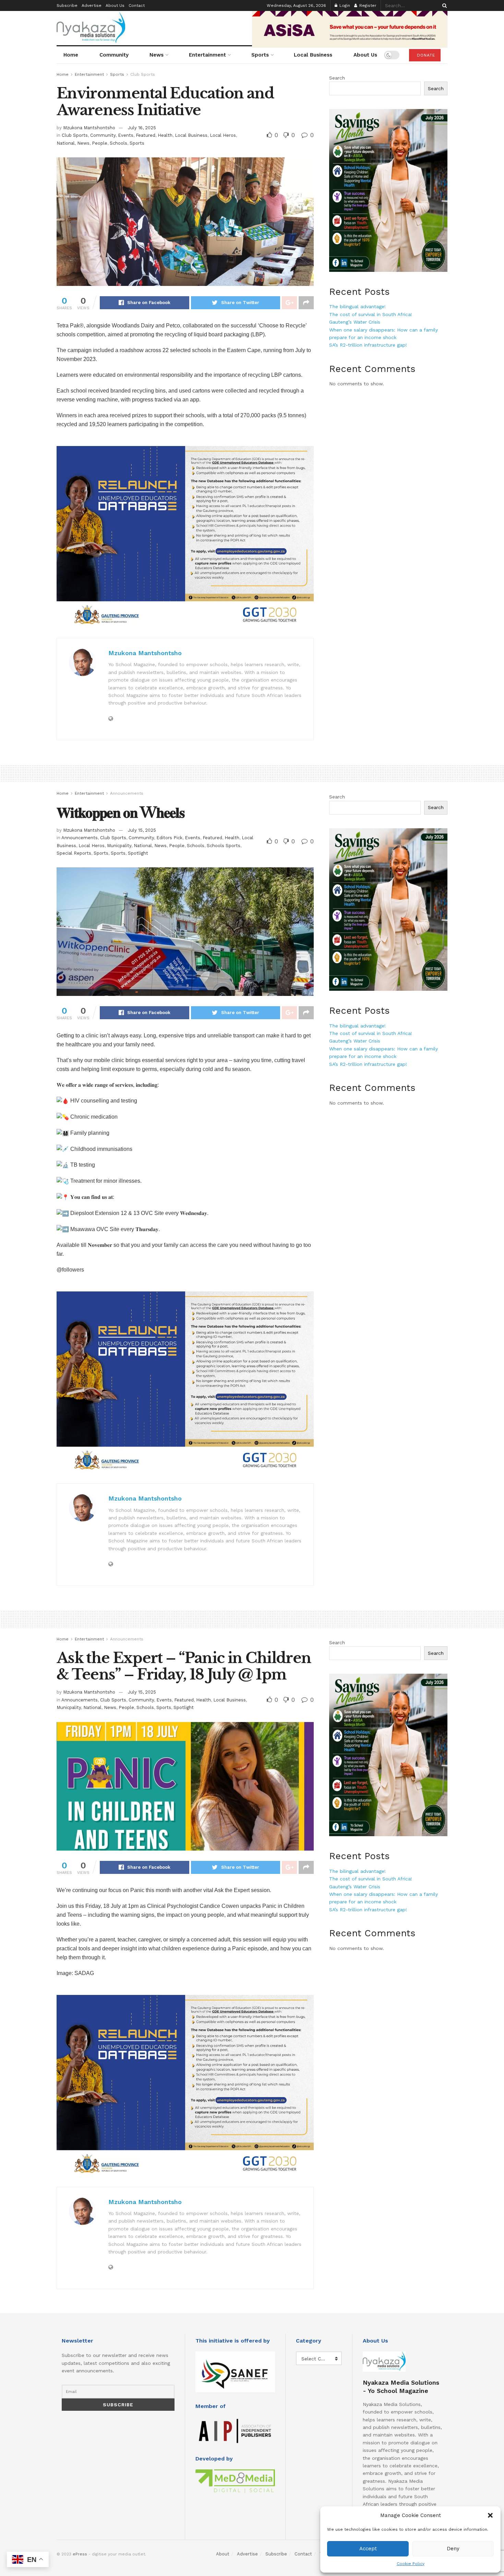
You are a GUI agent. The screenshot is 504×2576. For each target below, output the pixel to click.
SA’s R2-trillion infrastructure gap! (368, 345)
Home (71, 55)
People (100, 143)
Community (114, 55)
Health (165, 135)
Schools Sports (224, 846)
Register (367, 5)
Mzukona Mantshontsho (89, 128)
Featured (146, 135)
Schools (118, 143)
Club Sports (143, 74)
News (157, 55)
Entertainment (207, 55)
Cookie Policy (411, 2564)
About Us (115, 5)
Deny (453, 2549)
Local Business (313, 55)
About (223, 2554)
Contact (137, 5)
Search (337, 78)
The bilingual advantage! (357, 306)
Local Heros (223, 135)
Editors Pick (169, 838)
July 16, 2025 (142, 128)
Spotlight (138, 853)
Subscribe (67, 5)
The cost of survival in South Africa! (371, 314)
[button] (490, 2515)
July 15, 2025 (142, 830)
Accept (368, 2549)
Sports (260, 55)
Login (344, 5)
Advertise (92, 5)
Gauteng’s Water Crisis (355, 322)
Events (126, 135)
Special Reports (74, 853)
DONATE (425, 55)
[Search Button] (443, 5)
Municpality (119, 846)
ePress (80, 2554)
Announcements (127, 793)
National (66, 143)
